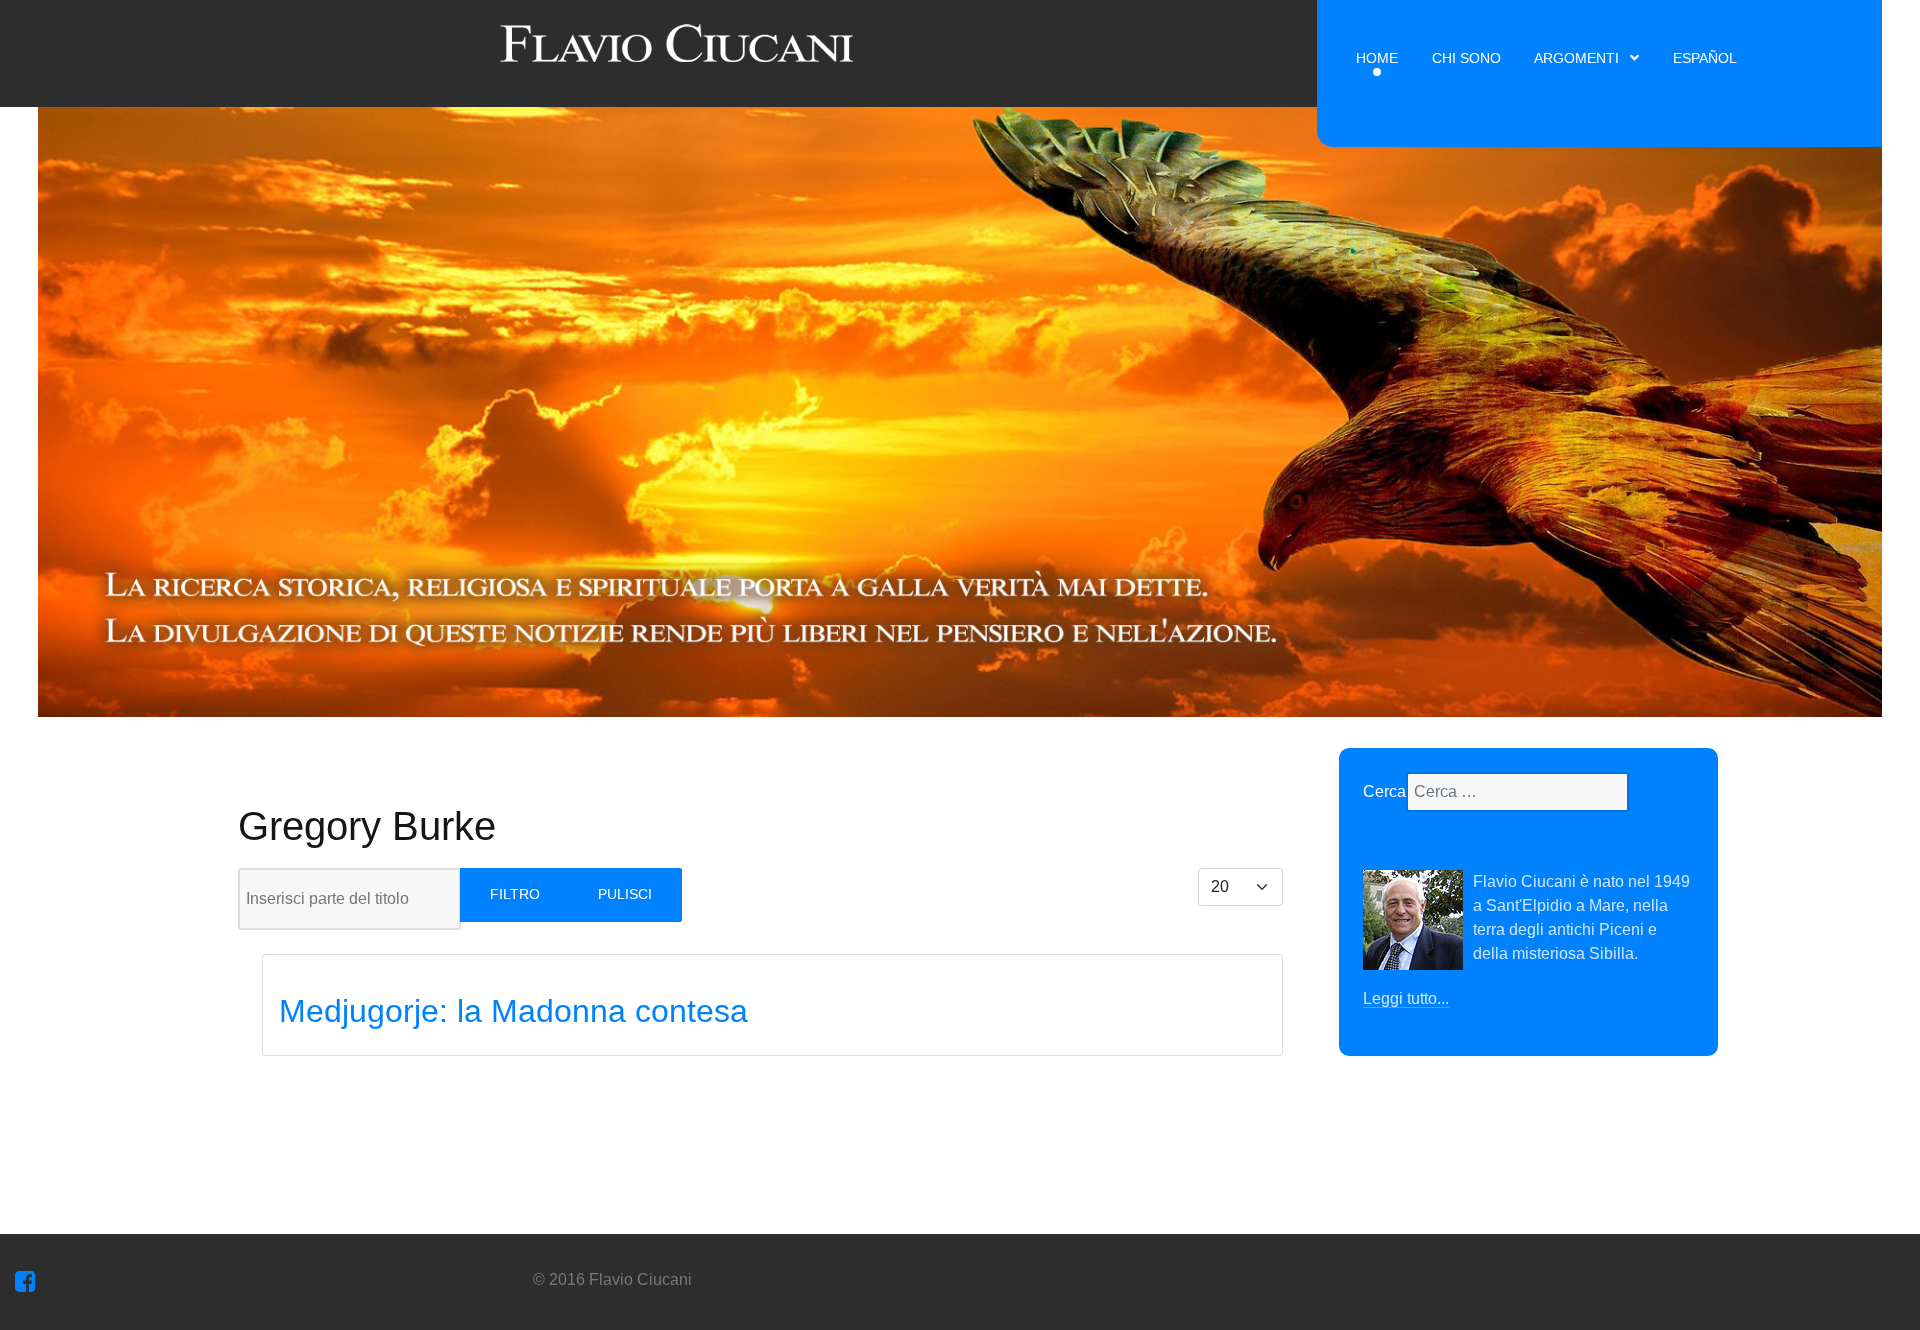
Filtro (515, 894)
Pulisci (625, 894)
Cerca (1384, 791)
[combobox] (1517, 792)
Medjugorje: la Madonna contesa (513, 1011)
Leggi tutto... (1406, 998)
